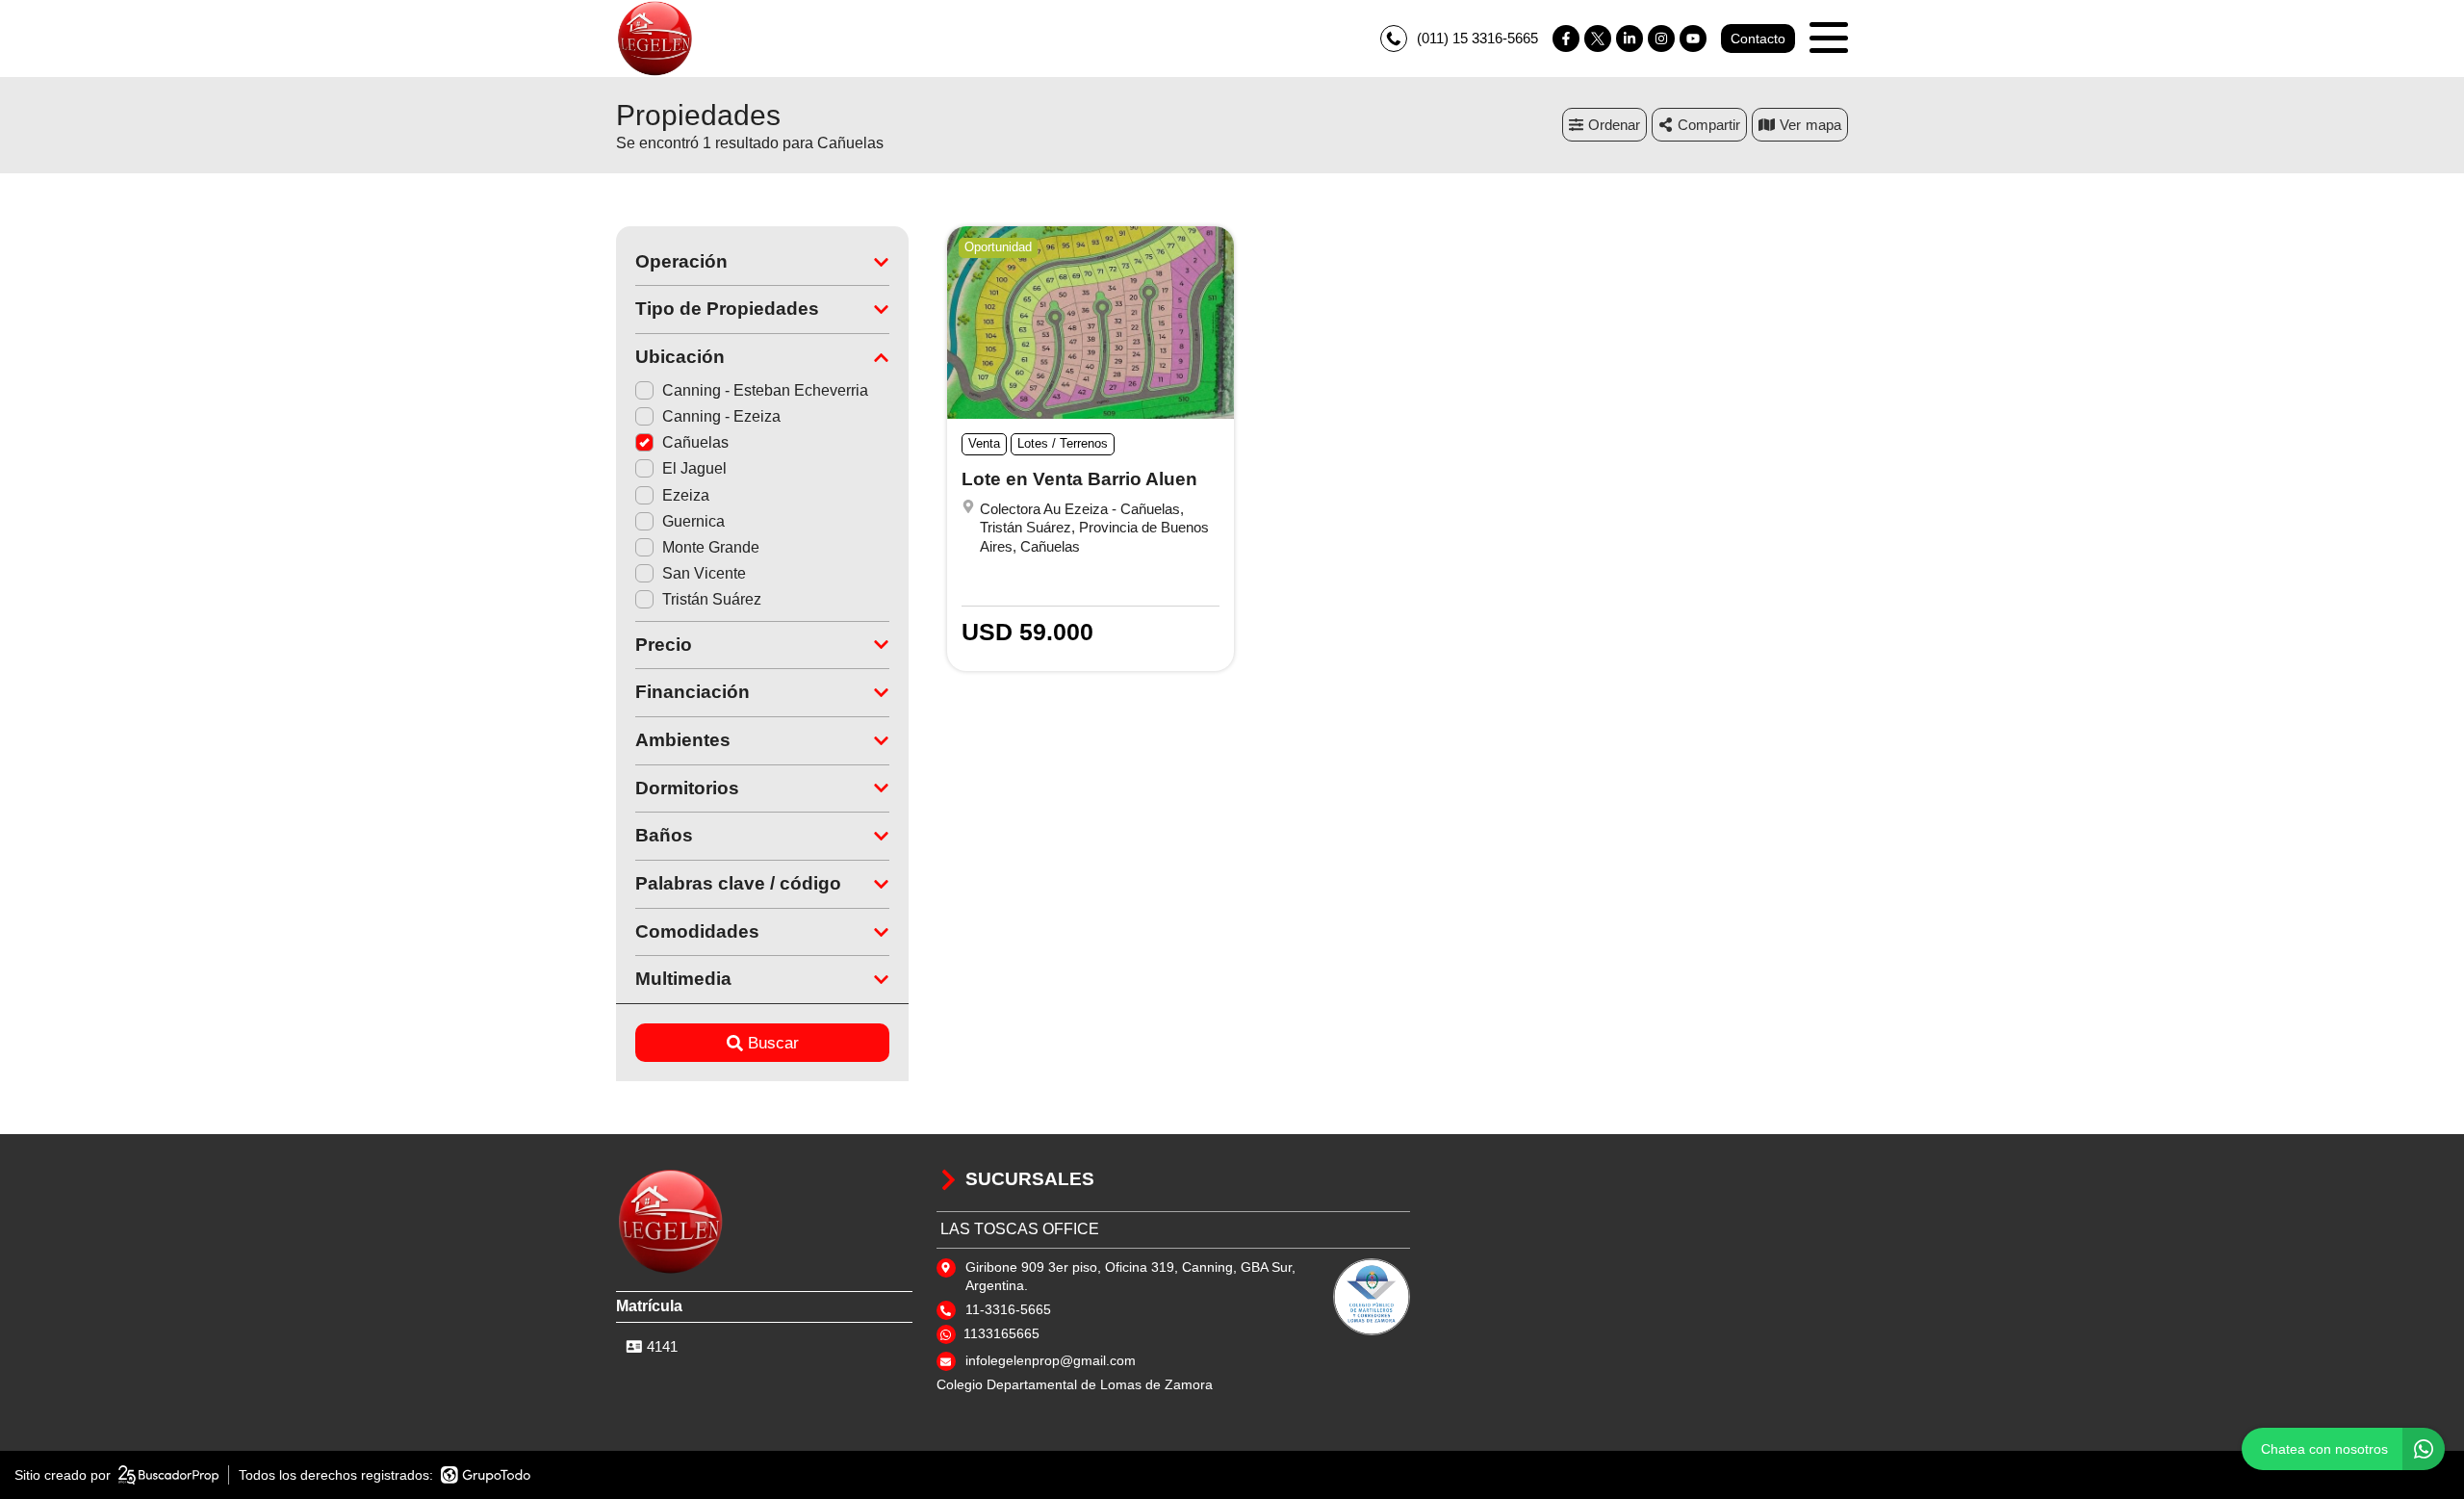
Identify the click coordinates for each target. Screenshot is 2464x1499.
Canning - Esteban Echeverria (765, 390)
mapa (1823, 125)
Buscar (773, 1043)
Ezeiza (686, 495)
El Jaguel (694, 468)
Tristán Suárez (712, 599)
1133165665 (1001, 1333)
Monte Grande (711, 547)
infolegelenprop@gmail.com (1051, 1360)
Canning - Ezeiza (721, 416)
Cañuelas (695, 442)
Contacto (1758, 39)
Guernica (693, 521)
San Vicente (704, 573)
